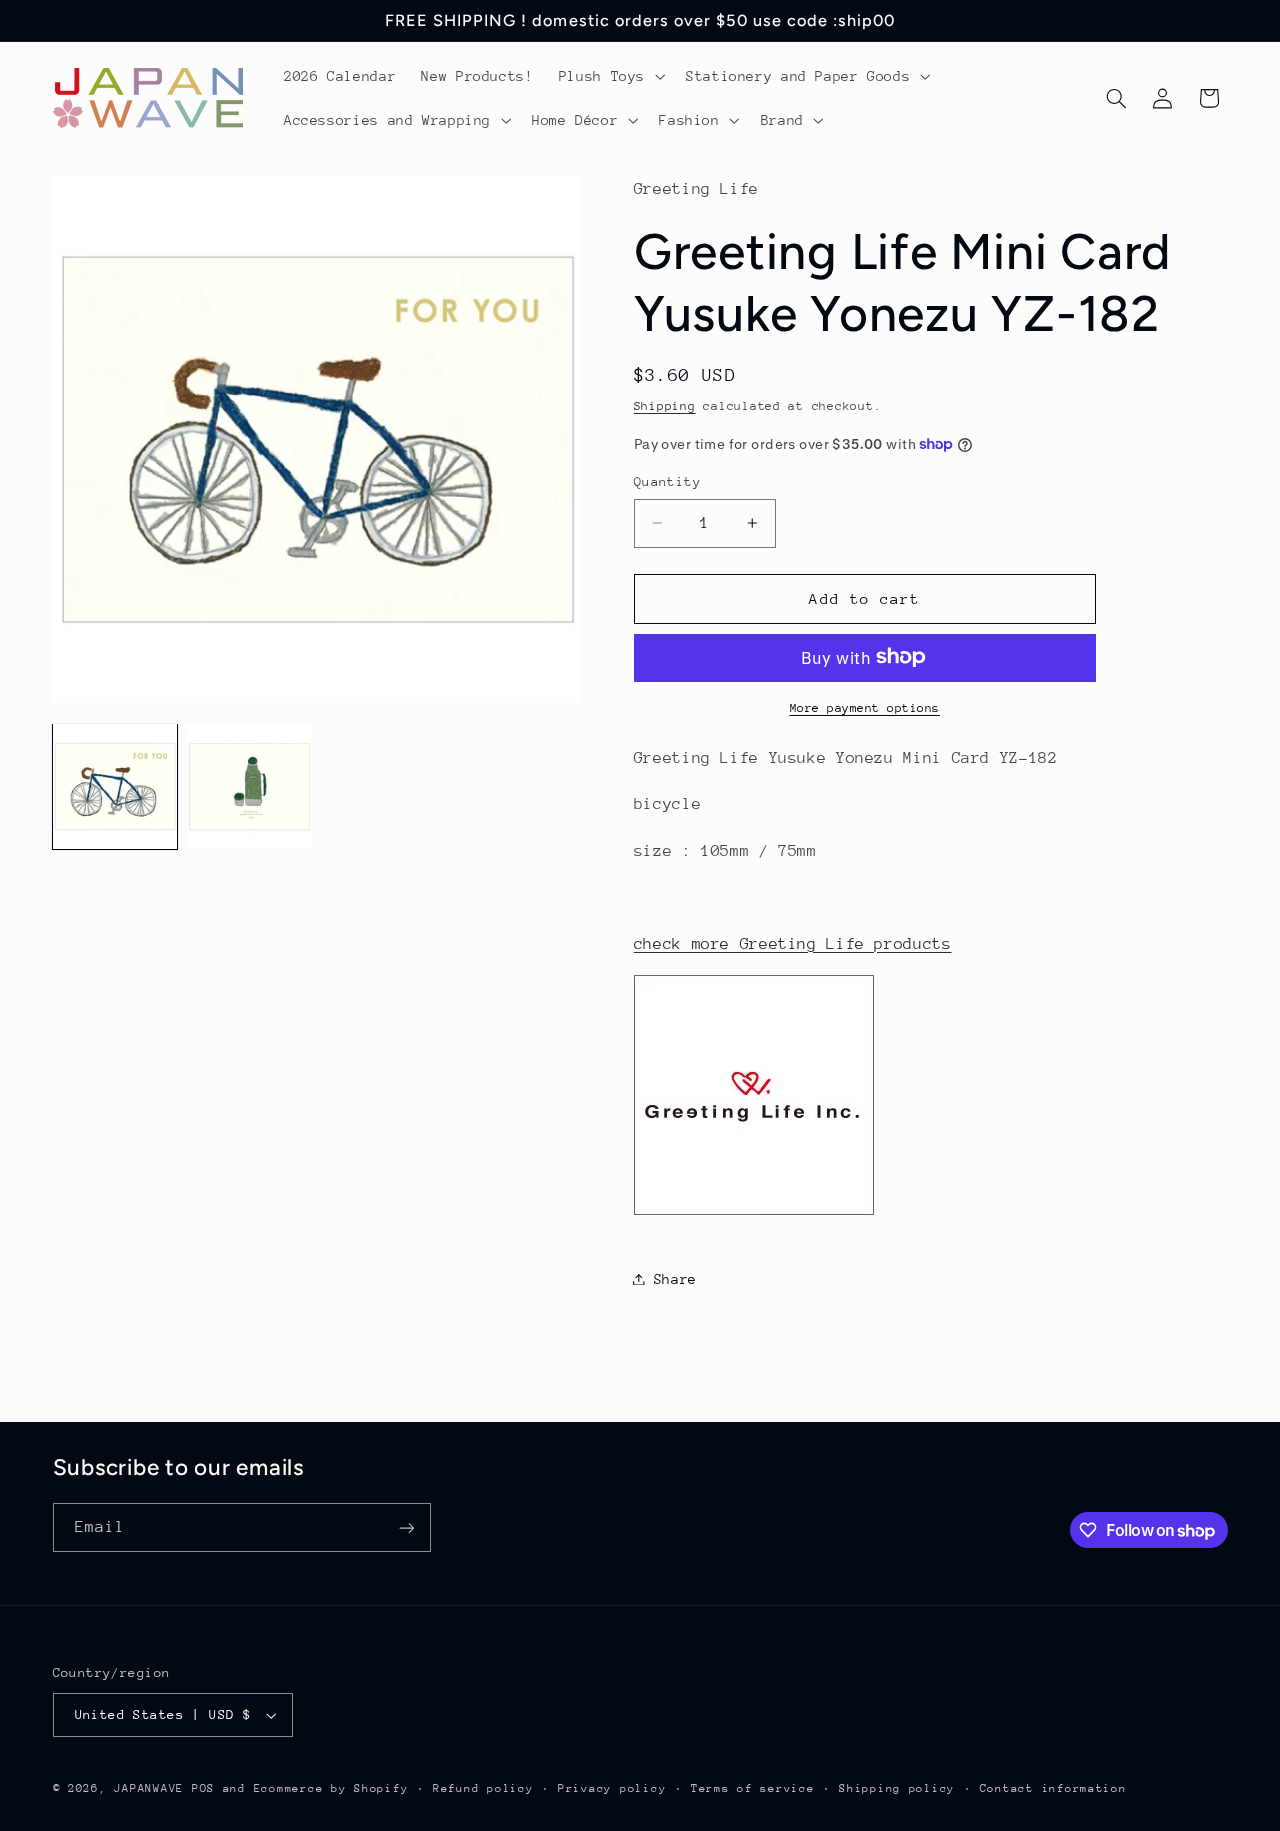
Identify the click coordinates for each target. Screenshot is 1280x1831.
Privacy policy (612, 1788)
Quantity (667, 481)
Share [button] (675, 1278)
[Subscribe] (406, 1527)
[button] (609, 76)
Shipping (665, 405)
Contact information (1053, 1788)
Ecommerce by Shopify (331, 1788)
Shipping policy (897, 1788)
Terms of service (753, 1788)
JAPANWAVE (149, 1788)
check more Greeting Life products (793, 943)
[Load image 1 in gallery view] (115, 786)
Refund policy (483, 1788)
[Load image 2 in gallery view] (249, 786)
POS (203, 1788)
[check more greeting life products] (754, 1214)
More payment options (865, 707)
